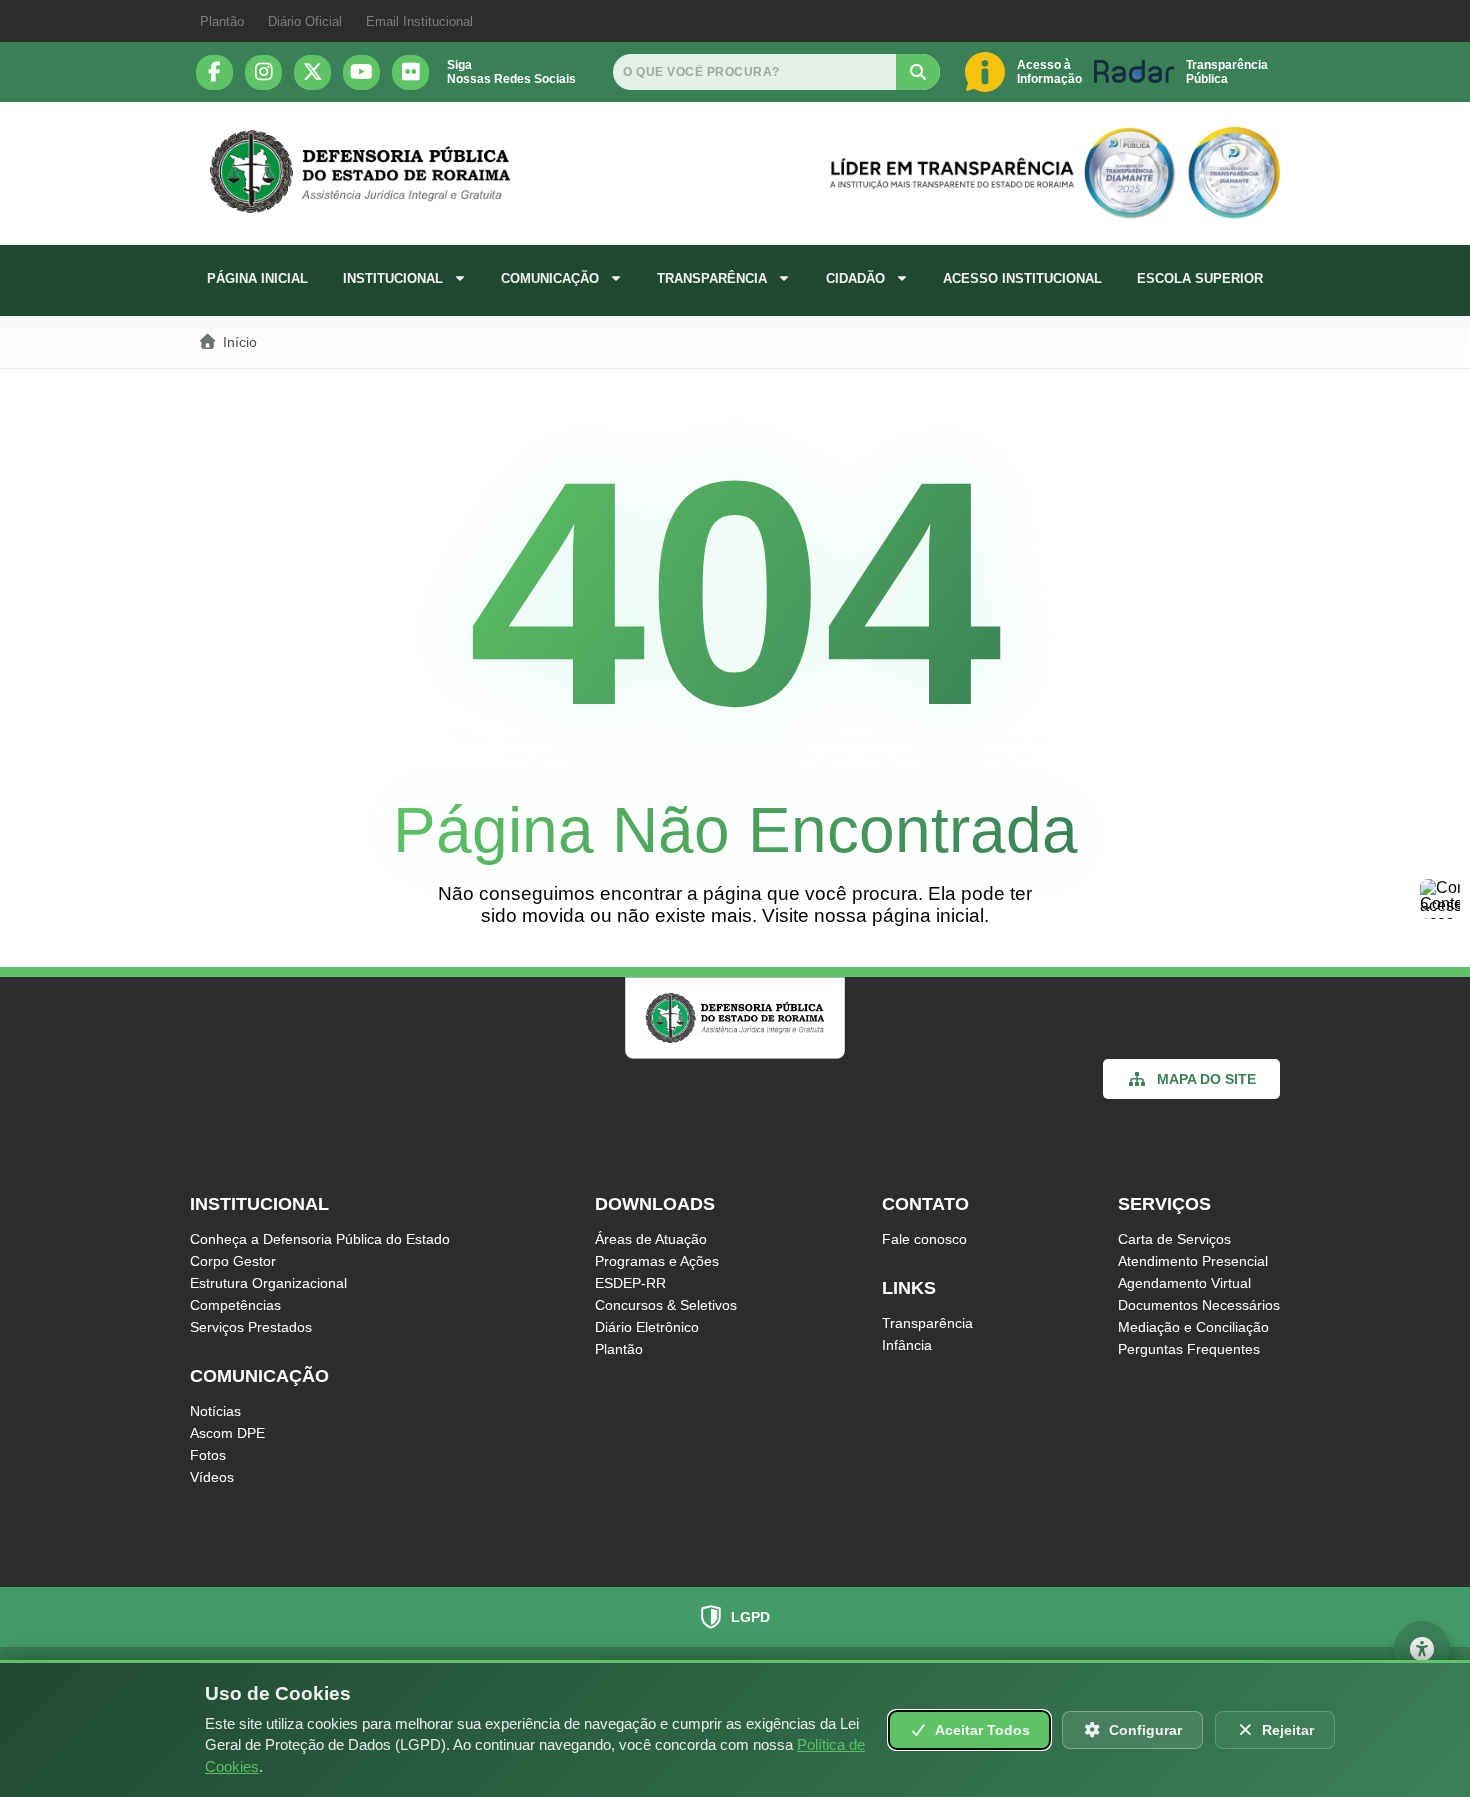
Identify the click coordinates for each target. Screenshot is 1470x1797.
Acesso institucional (1022, 278)
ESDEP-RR (630, 1283)
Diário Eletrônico (647, 1327)
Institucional (393, 278)
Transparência (712, 278)
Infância (907, 1345)
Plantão (222, 21)
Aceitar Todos (982, 1730)
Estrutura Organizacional (268, 1283)
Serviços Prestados (251, 1327)
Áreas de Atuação (651, 1239)
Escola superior (1200, 278)
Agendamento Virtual (1184, 1283)
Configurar (1145, 1730)
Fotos (208, 1455)
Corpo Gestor (233, 1261)
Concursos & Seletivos (666, 1305)
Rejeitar (1288, 1730)
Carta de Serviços (1174, 1239)
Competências (235, 1305)
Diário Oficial (305, 21)
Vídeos (212, 1477)
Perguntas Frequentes (1189, 1349)
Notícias (215, 1411)
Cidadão (855, 278)
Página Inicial (257, 278)
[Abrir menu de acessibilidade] (1422, 1649)
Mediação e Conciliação (1193, 1327)
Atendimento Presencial (1193, 1261)
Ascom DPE (227, 1433)
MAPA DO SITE (1206, 1079)
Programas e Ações (657, 1261)
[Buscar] (918, 72)
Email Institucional (419, 21)
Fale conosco (924, 1239)
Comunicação (550, 278)
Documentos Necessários (1199, 1305)
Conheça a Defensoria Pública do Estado (320, 1239)
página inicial (928, 915)
